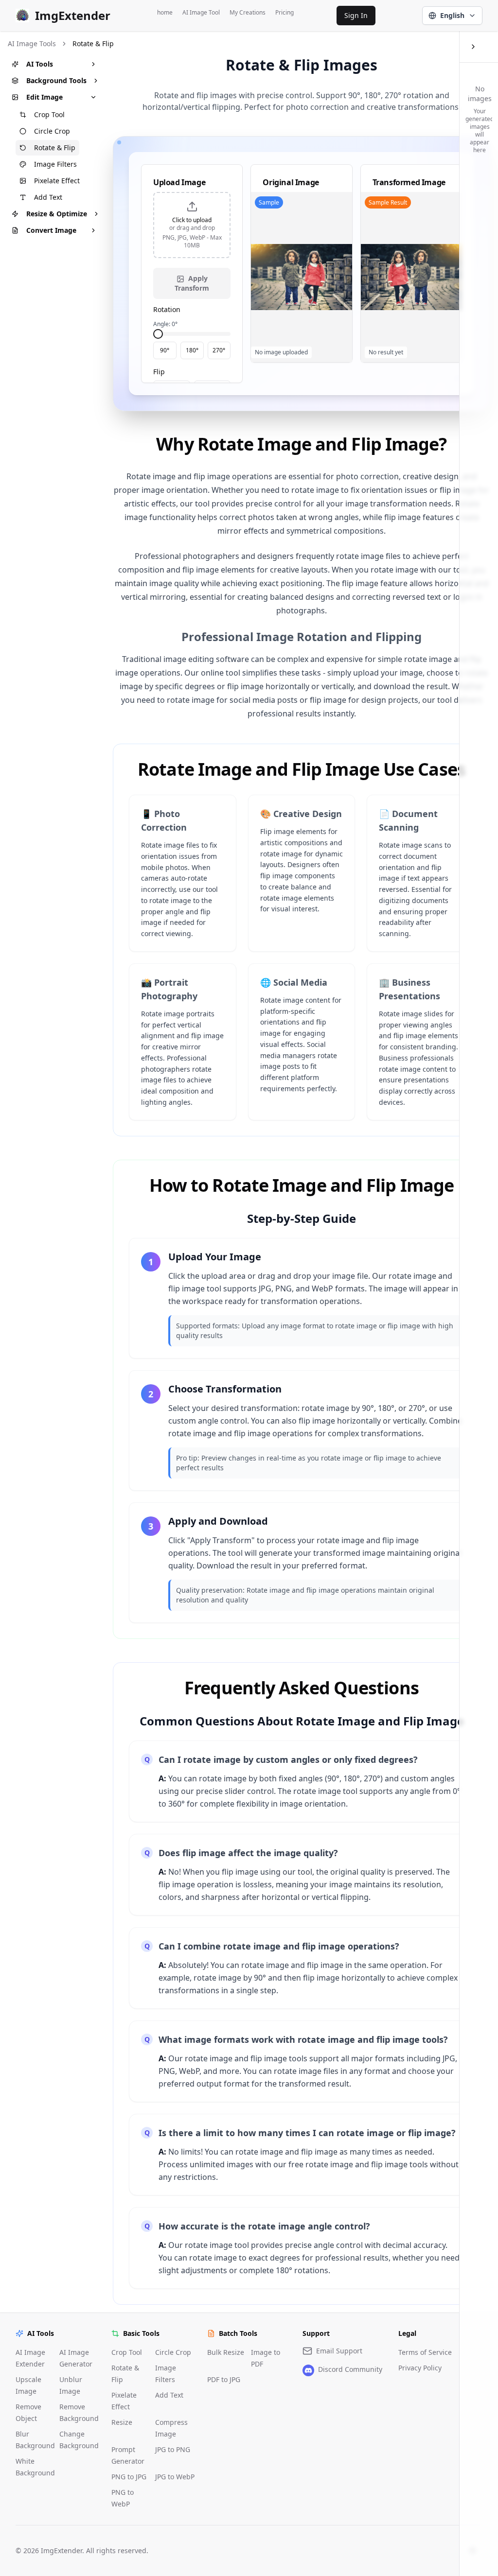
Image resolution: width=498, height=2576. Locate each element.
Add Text (48, 197)
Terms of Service (425, 2352)
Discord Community (350, 2369)
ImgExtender (73, 16)
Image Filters (55, 164)
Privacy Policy (420, 2368)
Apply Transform (192, 283)
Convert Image (51, 230)
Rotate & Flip (55, 148)
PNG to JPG (129, 2477)
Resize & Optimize (57, 214)
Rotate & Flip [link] (93, 44)
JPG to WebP (175, 2477)
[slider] (158, 334)
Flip (159, 372)
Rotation (167, 309)
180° (192, 350)
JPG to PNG (173, 2449)
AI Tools (40, 64)
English (452, 15)
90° (165, 350)
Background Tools (56, 80)
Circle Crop (52, 131)
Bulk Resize (226, 2352)
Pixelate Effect (57, 181)
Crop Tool (49, 114)
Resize (122, 2422)
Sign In (356, 15)
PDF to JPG (224, 2379)
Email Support (339, 2351)
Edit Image (44, 97)
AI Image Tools (32, 44)
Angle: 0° (165, 324)
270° (219, 350)
